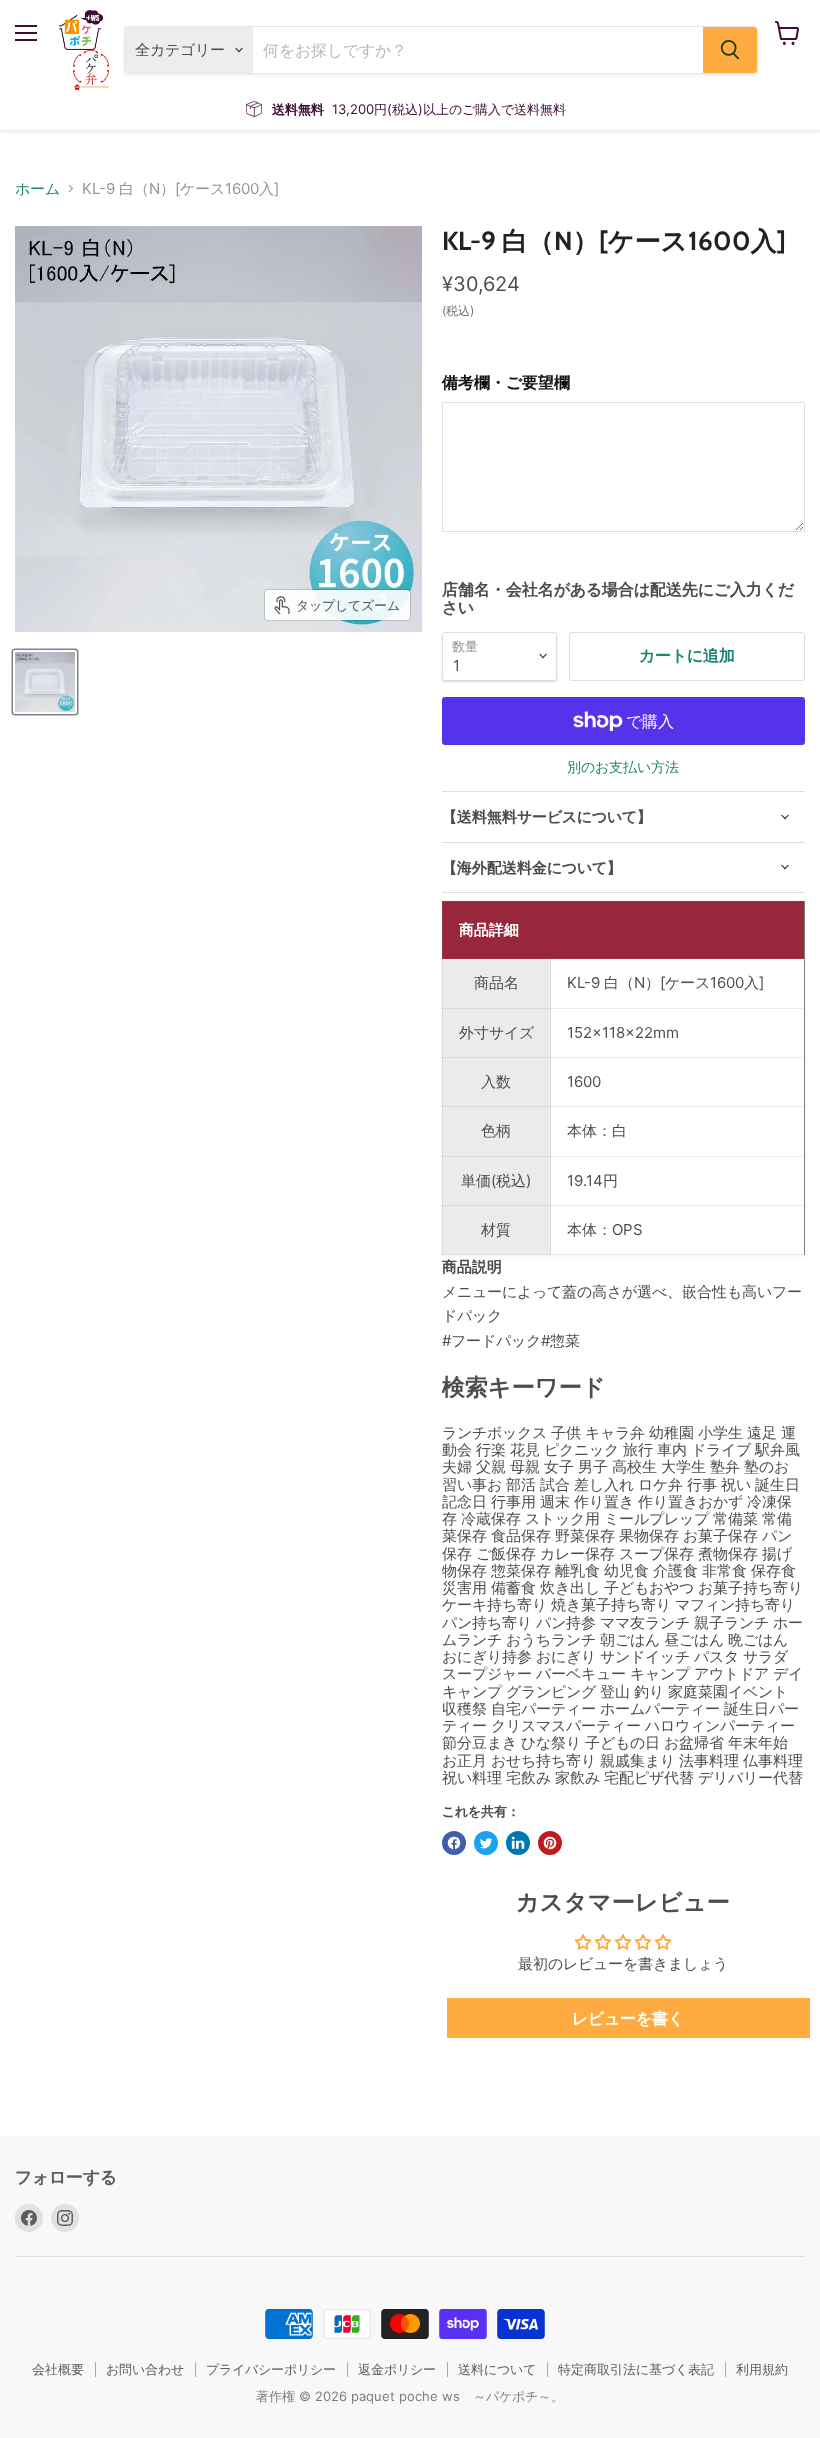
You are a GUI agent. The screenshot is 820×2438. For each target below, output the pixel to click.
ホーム (37, 188)
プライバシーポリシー (271, 2369)
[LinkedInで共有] (518, 1843)
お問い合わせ (145, 2369)
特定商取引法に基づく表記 (636, 2369)
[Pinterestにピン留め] (550, 1843)
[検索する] (730, 50)
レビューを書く (628, 2018)
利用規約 (762, 2369)
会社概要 (58, 2369)
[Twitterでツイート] (486, 1843)
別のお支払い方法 (623, 767)
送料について (497, 2369)
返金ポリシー (397, 2369)
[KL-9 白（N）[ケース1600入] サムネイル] (45, 682)
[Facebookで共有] (454, 1843)
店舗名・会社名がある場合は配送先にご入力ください (618, 598)
